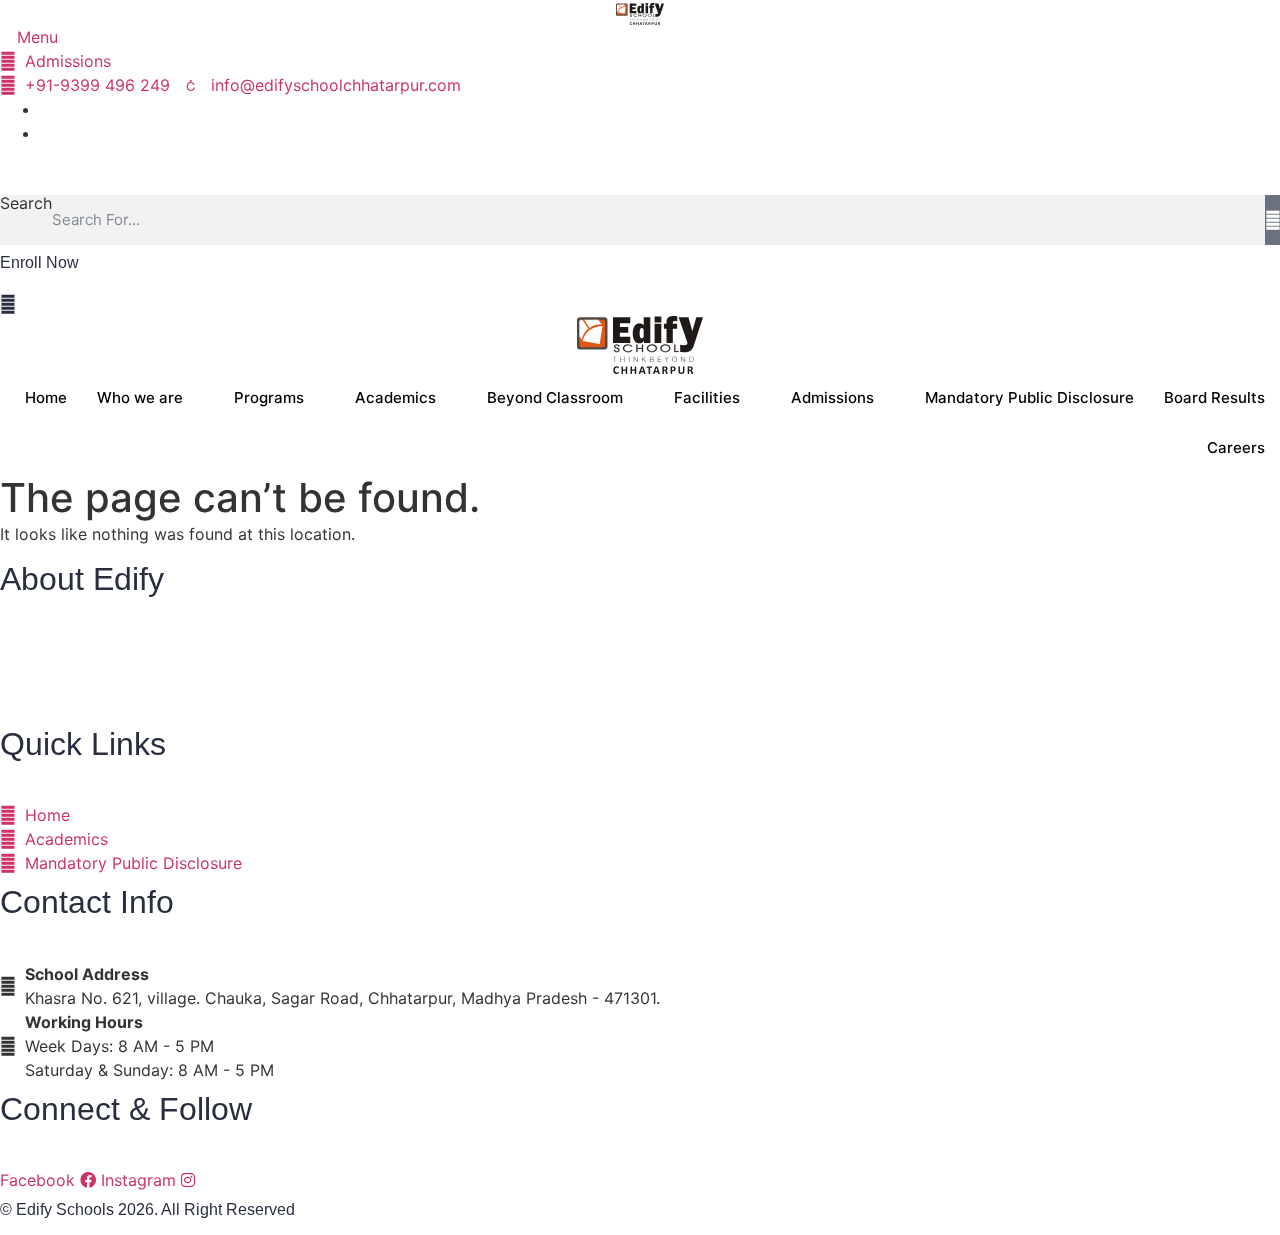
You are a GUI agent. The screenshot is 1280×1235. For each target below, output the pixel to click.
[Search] (1272, 220)
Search (26, 204)
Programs (269, 397)
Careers (1236, 447)
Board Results (1214, 397)
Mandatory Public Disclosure (1029, 397)
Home (46, 397)
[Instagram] (46, 133)
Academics (395, 397)
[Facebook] (46, 109)
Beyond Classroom (555, 397)
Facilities (707, 397)
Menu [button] (35, 37)
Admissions (832, 397)
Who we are (140, 397)
